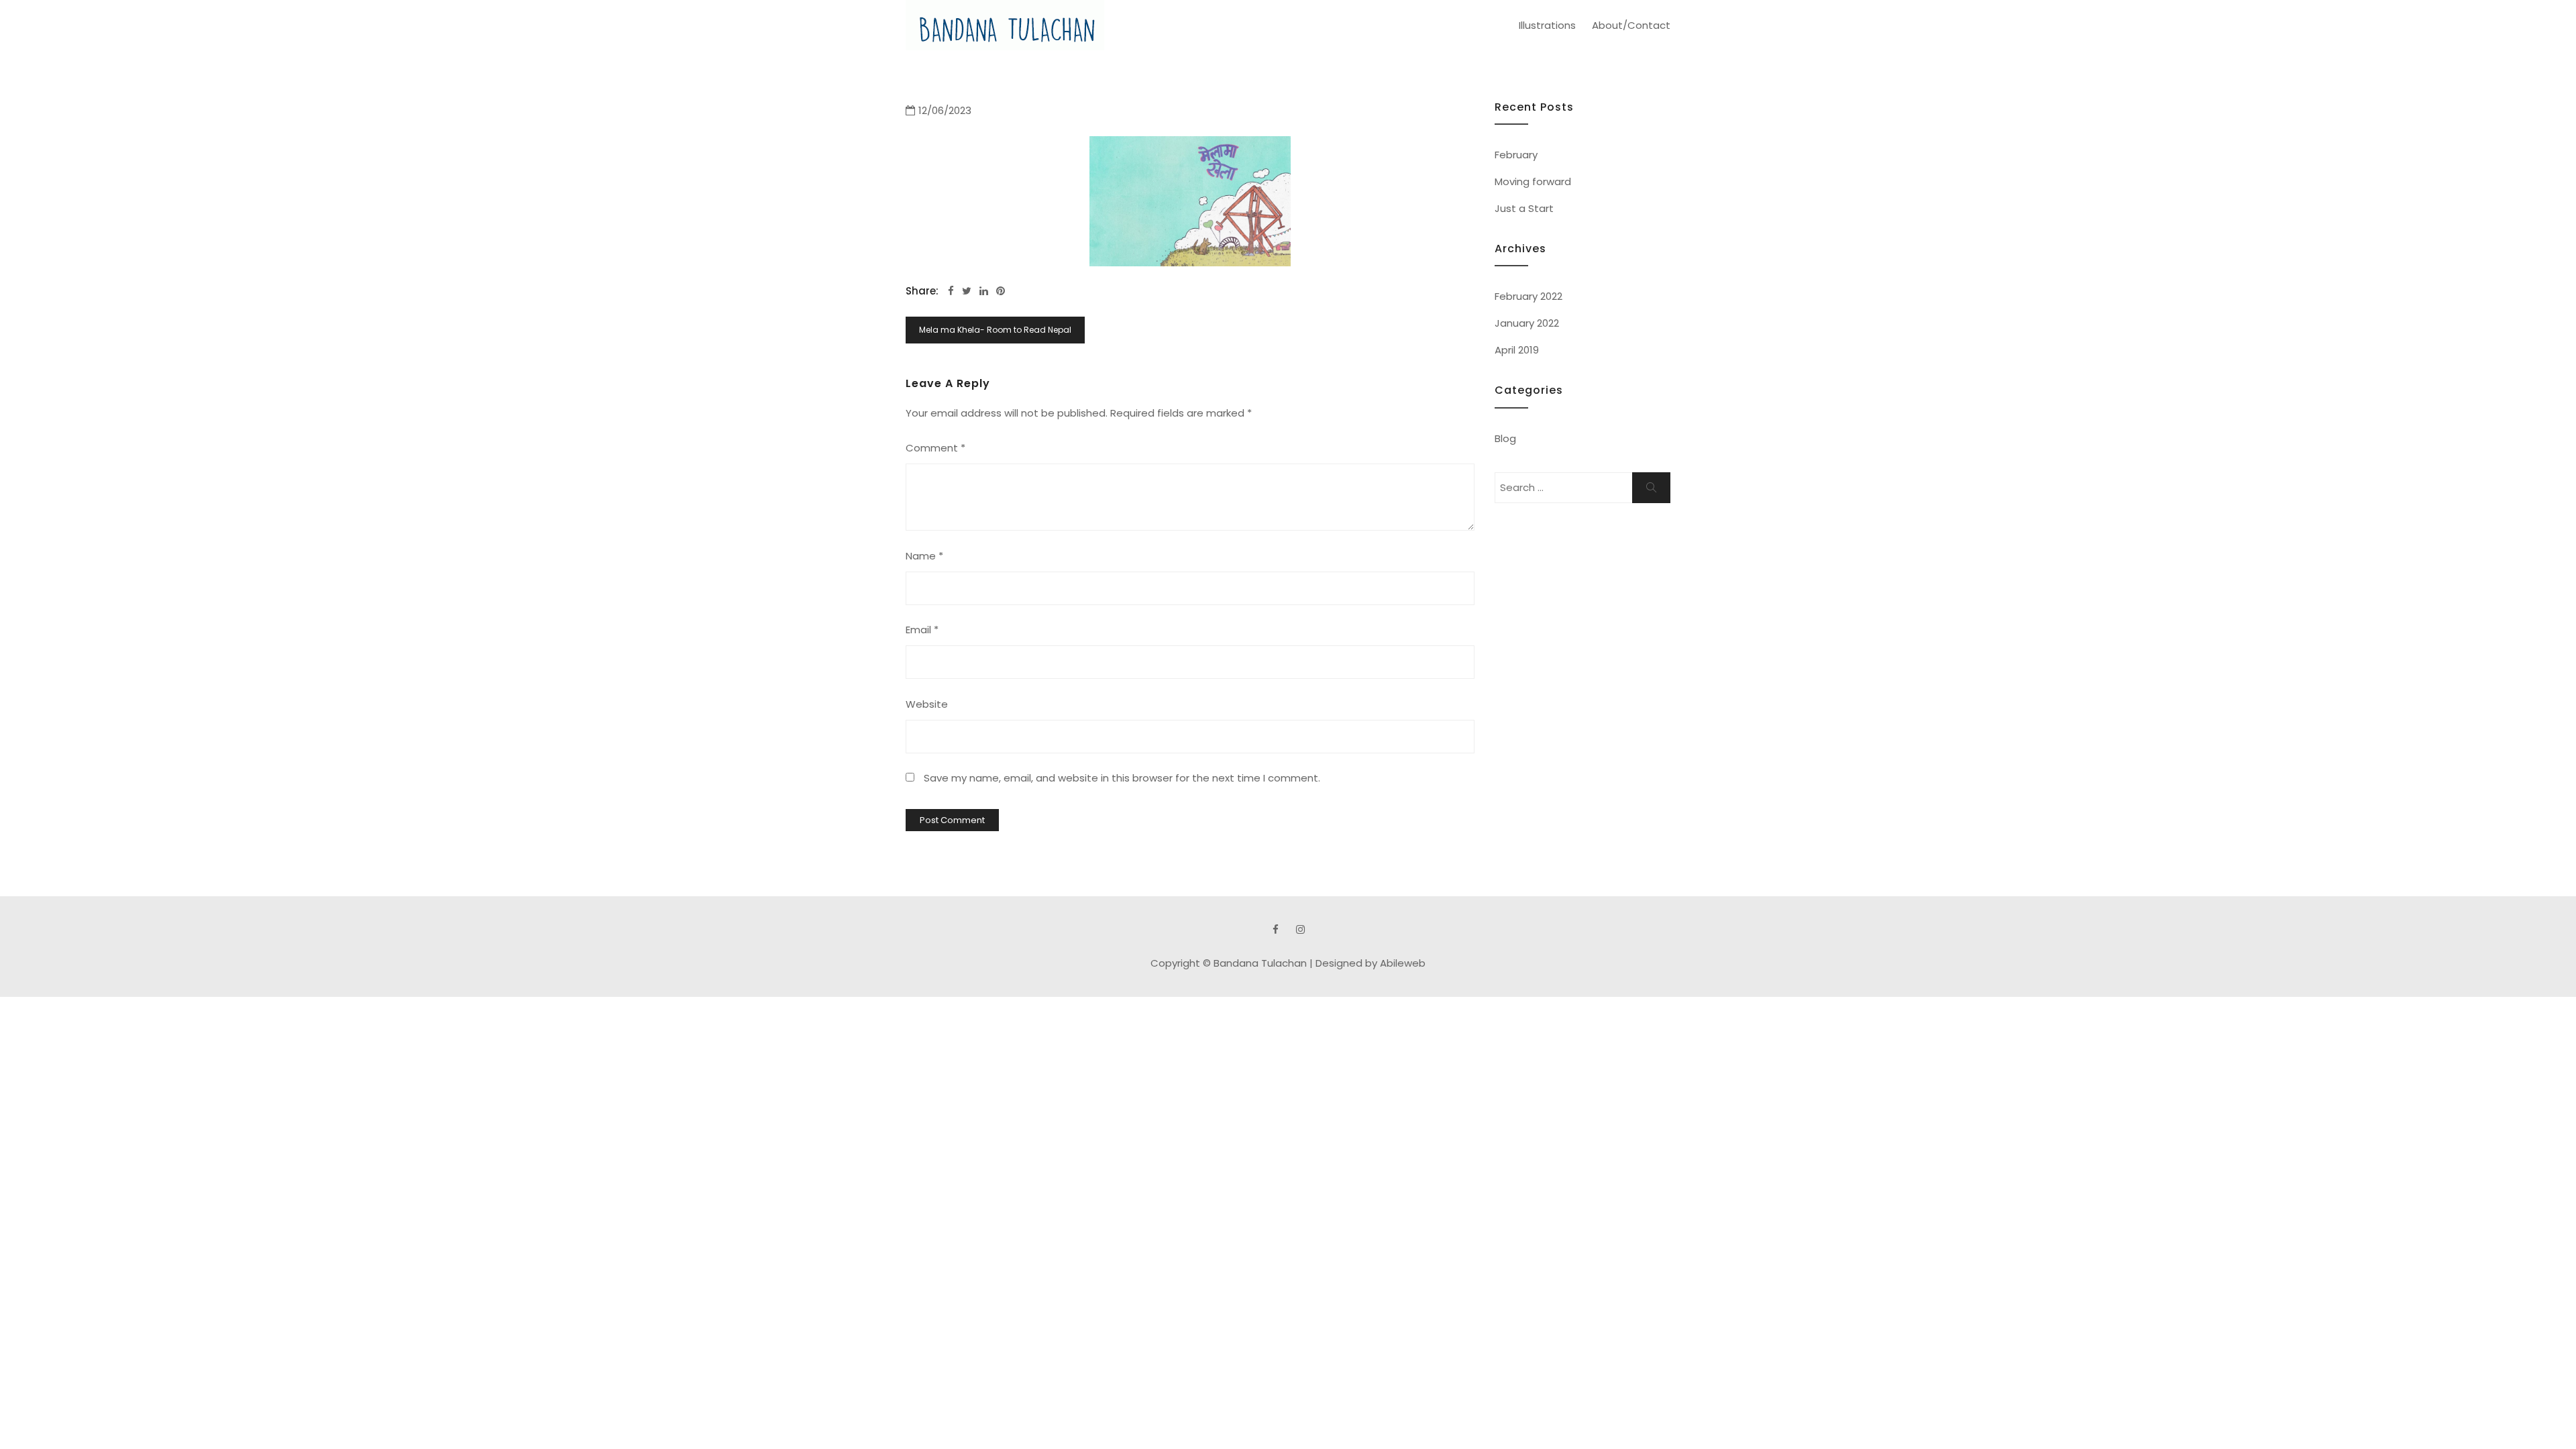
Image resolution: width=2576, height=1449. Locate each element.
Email (922, 630)
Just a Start (1524, 208)
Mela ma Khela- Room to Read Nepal (995, 330)
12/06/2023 (945, 110)
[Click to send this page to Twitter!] (967, 291)
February (1516, 155)
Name (924, 556)
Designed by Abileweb (1371, 963)
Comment (935, 448)
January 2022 (1527, 323)
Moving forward (1533, 181)
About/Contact (1631, 25)
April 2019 (1517, 350)
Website (927, 704)
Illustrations (1547, 25)
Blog (1505, 438)
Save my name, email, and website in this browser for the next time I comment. (1122, 778)
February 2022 (1528, 296)
